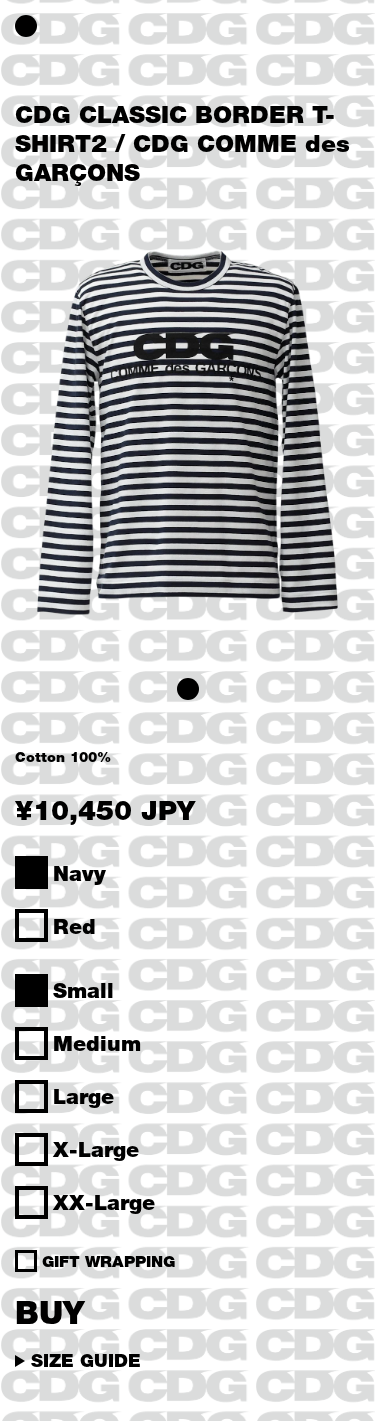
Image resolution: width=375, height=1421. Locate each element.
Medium (97, 1043)
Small (83, 990)
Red (74, 926)
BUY (49, 1311)
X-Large (96, 1149)
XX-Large (104, 1202)
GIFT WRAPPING (108, 1261)
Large (83, 1096)
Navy (79, 873)
